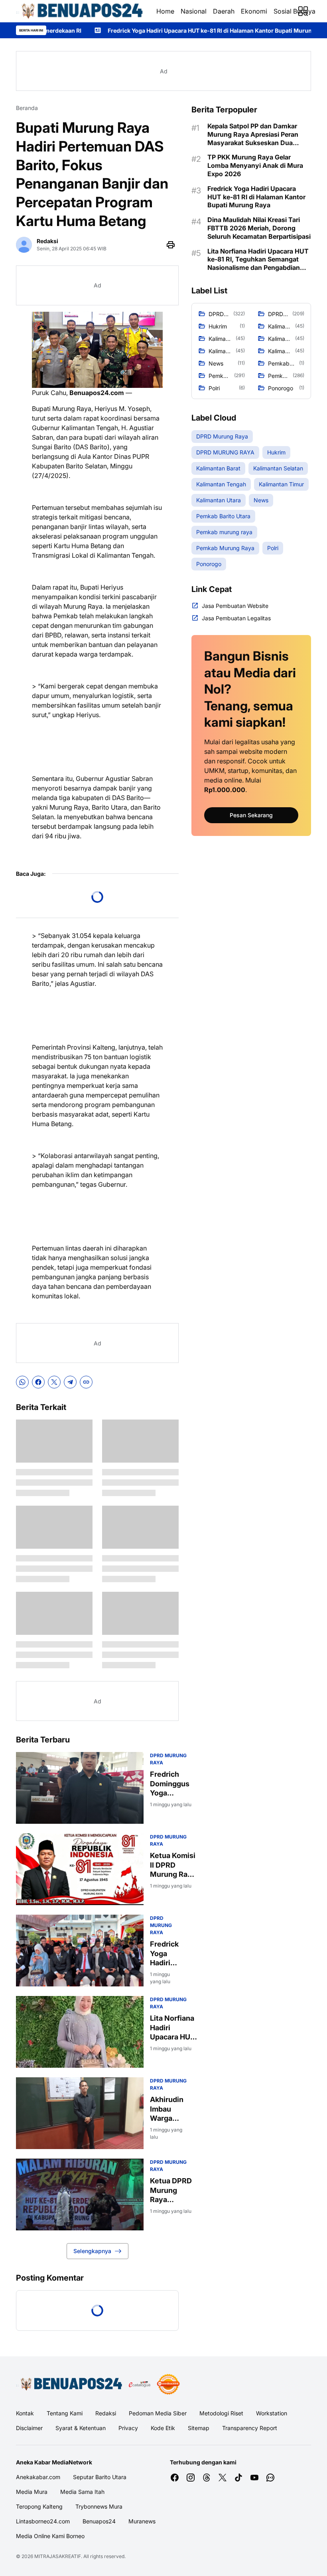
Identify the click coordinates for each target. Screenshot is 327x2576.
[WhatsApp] (22, 1382)
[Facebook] (38, 1382)
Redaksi (106, 2413)
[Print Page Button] (171, 245)
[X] (54, 1382)
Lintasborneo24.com (43, 2521)
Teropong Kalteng (39, 2506)
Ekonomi (254, 11)
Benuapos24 (99, 2521)
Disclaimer (29, 2428)
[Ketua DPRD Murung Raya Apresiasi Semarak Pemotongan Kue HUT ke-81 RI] (80, 2195)
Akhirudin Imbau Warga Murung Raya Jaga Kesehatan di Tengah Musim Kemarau (168, 2109)
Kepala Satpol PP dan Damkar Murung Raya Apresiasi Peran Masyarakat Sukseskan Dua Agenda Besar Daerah (253, 134)
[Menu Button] (303, 11)
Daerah (224, 11)
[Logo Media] (69, 2384)
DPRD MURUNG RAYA (161, 1925)
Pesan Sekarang (251, 815)
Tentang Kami (65, 2413)
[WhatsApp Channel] (270, 2478)
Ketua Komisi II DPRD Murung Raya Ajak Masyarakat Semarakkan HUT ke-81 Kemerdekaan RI (174, 1865)
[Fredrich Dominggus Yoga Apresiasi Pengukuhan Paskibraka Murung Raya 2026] (80, 1788)
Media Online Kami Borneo (50, 2536)
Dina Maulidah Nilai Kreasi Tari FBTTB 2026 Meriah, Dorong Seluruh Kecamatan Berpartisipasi (259, 228)
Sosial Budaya (294, 11)
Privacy (128, 2428)
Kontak (25, 2413)
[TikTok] (238, 2478)
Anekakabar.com (38, 2477)
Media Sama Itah (82, 2492)
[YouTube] (254, 2478)
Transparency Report (250, 2428)
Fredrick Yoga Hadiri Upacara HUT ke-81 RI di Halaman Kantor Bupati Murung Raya (128, 30)
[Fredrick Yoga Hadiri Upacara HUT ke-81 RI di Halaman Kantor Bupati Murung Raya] (80, 1951)
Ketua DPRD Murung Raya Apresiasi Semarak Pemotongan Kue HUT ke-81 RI (172, 2190)
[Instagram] (191, 2478)
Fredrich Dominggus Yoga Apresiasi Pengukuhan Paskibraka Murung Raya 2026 (172, 1784)
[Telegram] (70, 1382)
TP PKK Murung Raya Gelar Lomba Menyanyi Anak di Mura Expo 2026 (255, 165)
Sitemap (199, 2428)
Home (165, 11)
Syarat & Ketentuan (81, 2428)
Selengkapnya (92, 2251)
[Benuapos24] (80, 11)
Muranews (142, 2521)
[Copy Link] (86, 1382)
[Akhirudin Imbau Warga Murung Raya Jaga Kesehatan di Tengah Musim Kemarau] (80, 2113)
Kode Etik (163, 2428)
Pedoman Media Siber (158, 2413)
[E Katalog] (140, 2384)
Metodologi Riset (221, 2413)
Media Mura (32, 2492)
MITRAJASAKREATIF (58, 2556)
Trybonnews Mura (99, 2506)
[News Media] (168, 2384)
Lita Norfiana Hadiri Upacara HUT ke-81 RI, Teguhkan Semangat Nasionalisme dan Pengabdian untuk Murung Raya (173, 2028)
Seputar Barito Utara (100, 2477)
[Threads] (207, 2478)
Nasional (194, 11)
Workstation (272, 2413)
